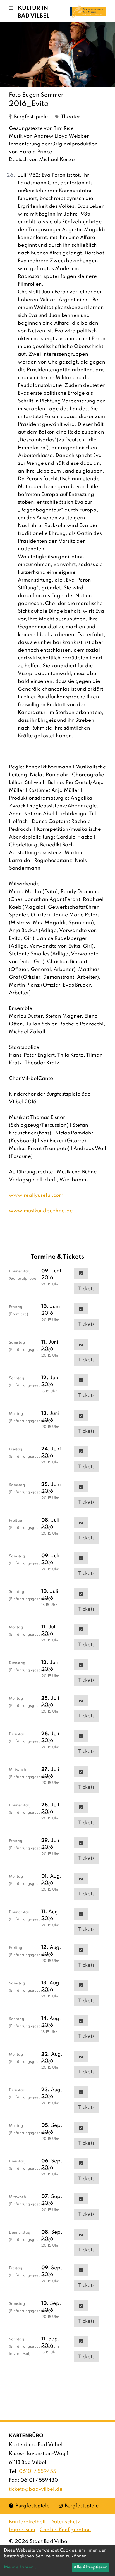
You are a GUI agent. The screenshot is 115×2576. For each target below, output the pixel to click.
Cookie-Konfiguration (65, 2530)
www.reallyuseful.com (36, 1195)
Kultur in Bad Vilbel (34, 12)
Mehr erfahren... (21, 2567)
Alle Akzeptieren (90, 2567)
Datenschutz (65, 2522)
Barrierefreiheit (27, 2522)
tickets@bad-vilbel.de (36, 2489)
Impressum (22, 2530)
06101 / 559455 (38, 2471)
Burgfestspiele (29, 2506)
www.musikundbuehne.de (41, 1211)
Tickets (86, 1289)
